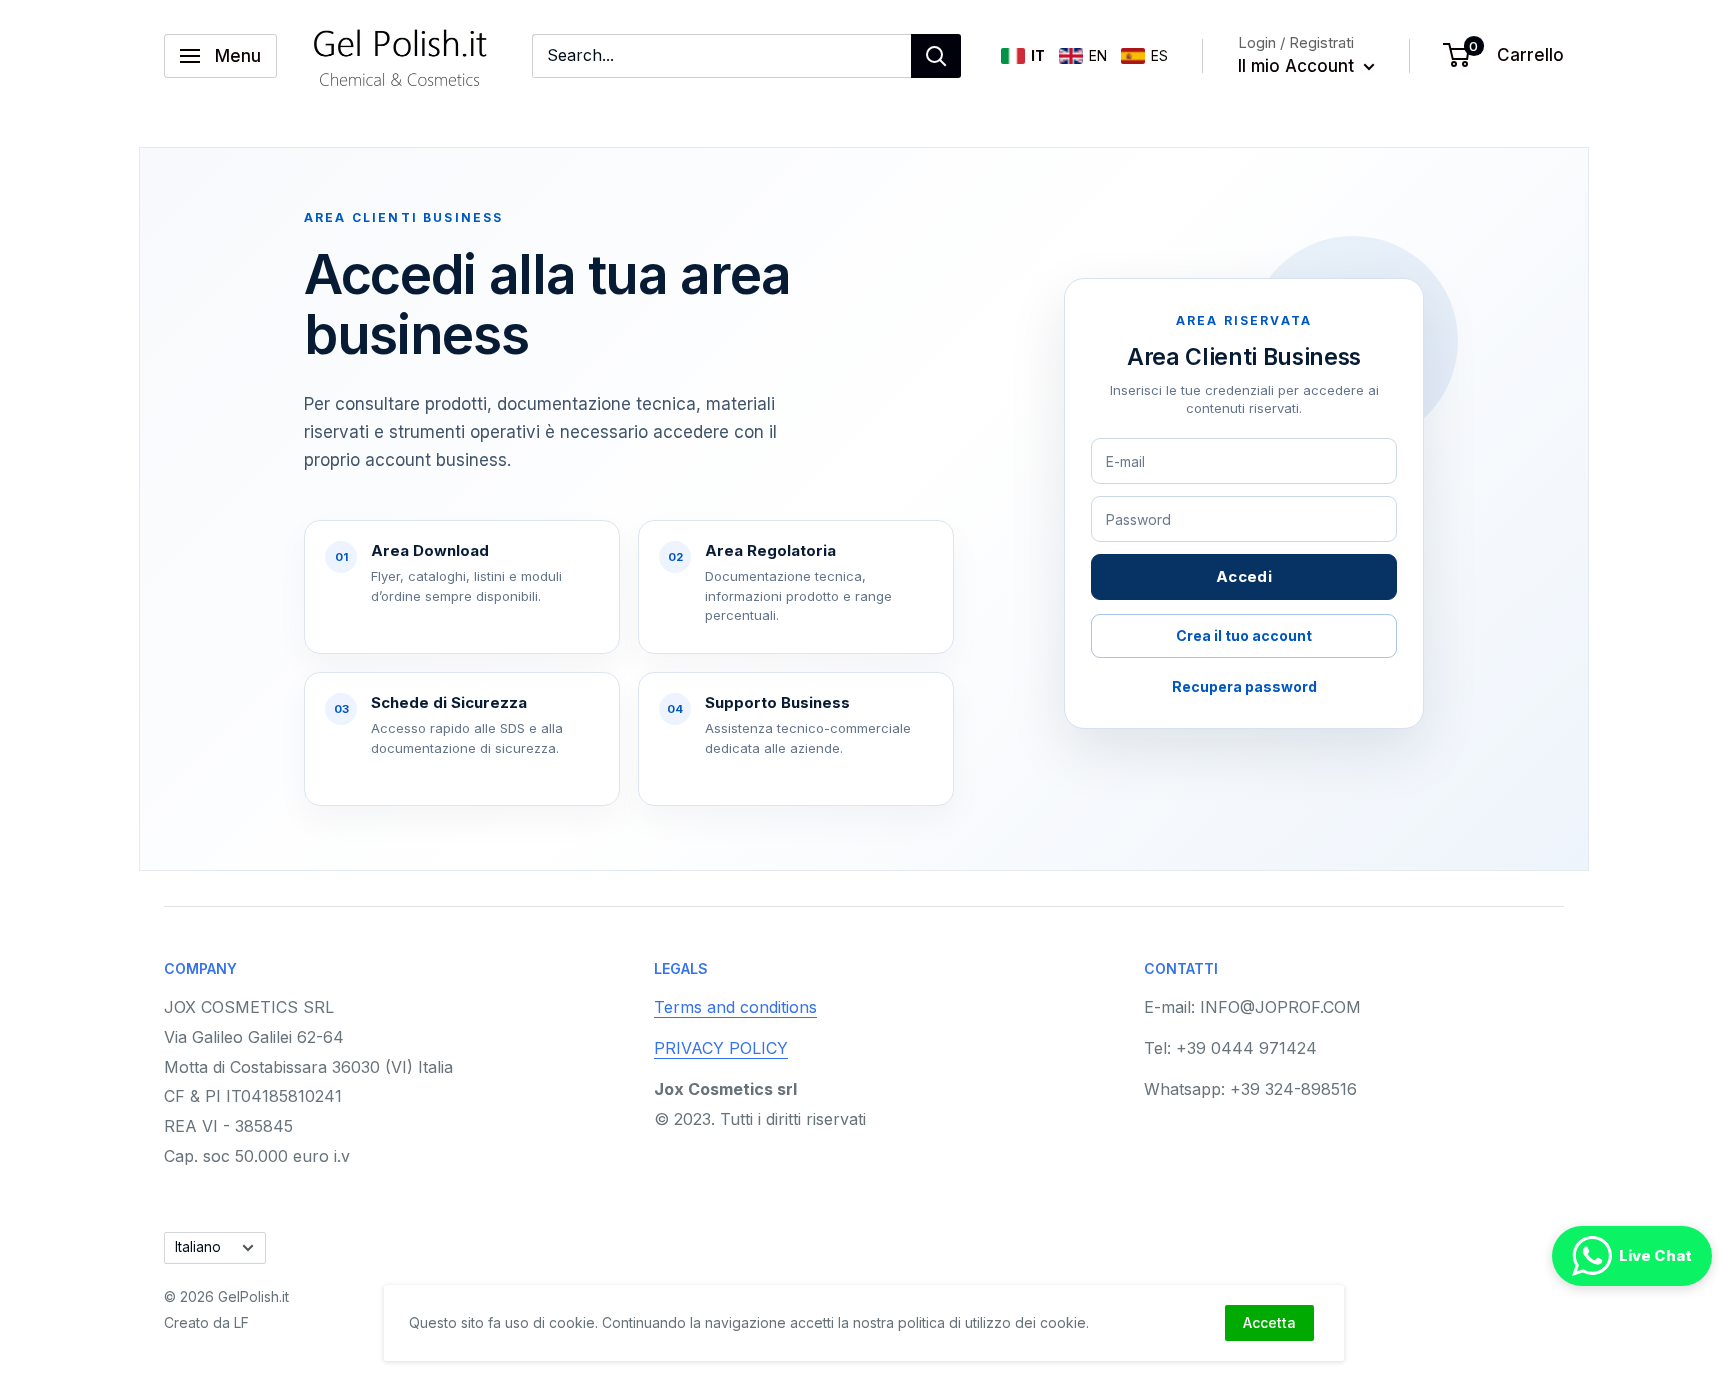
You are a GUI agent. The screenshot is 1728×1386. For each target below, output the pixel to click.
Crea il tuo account (1244, 635)
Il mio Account (1298, 66)
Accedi (1244, 576)
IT (1038, 55)
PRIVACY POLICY (721, 1048)
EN (1098, 55)
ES (1159, 55)
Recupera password (1244, 686)
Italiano (198, 1247)
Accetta (1269, 1322)
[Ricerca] (936, 56)
